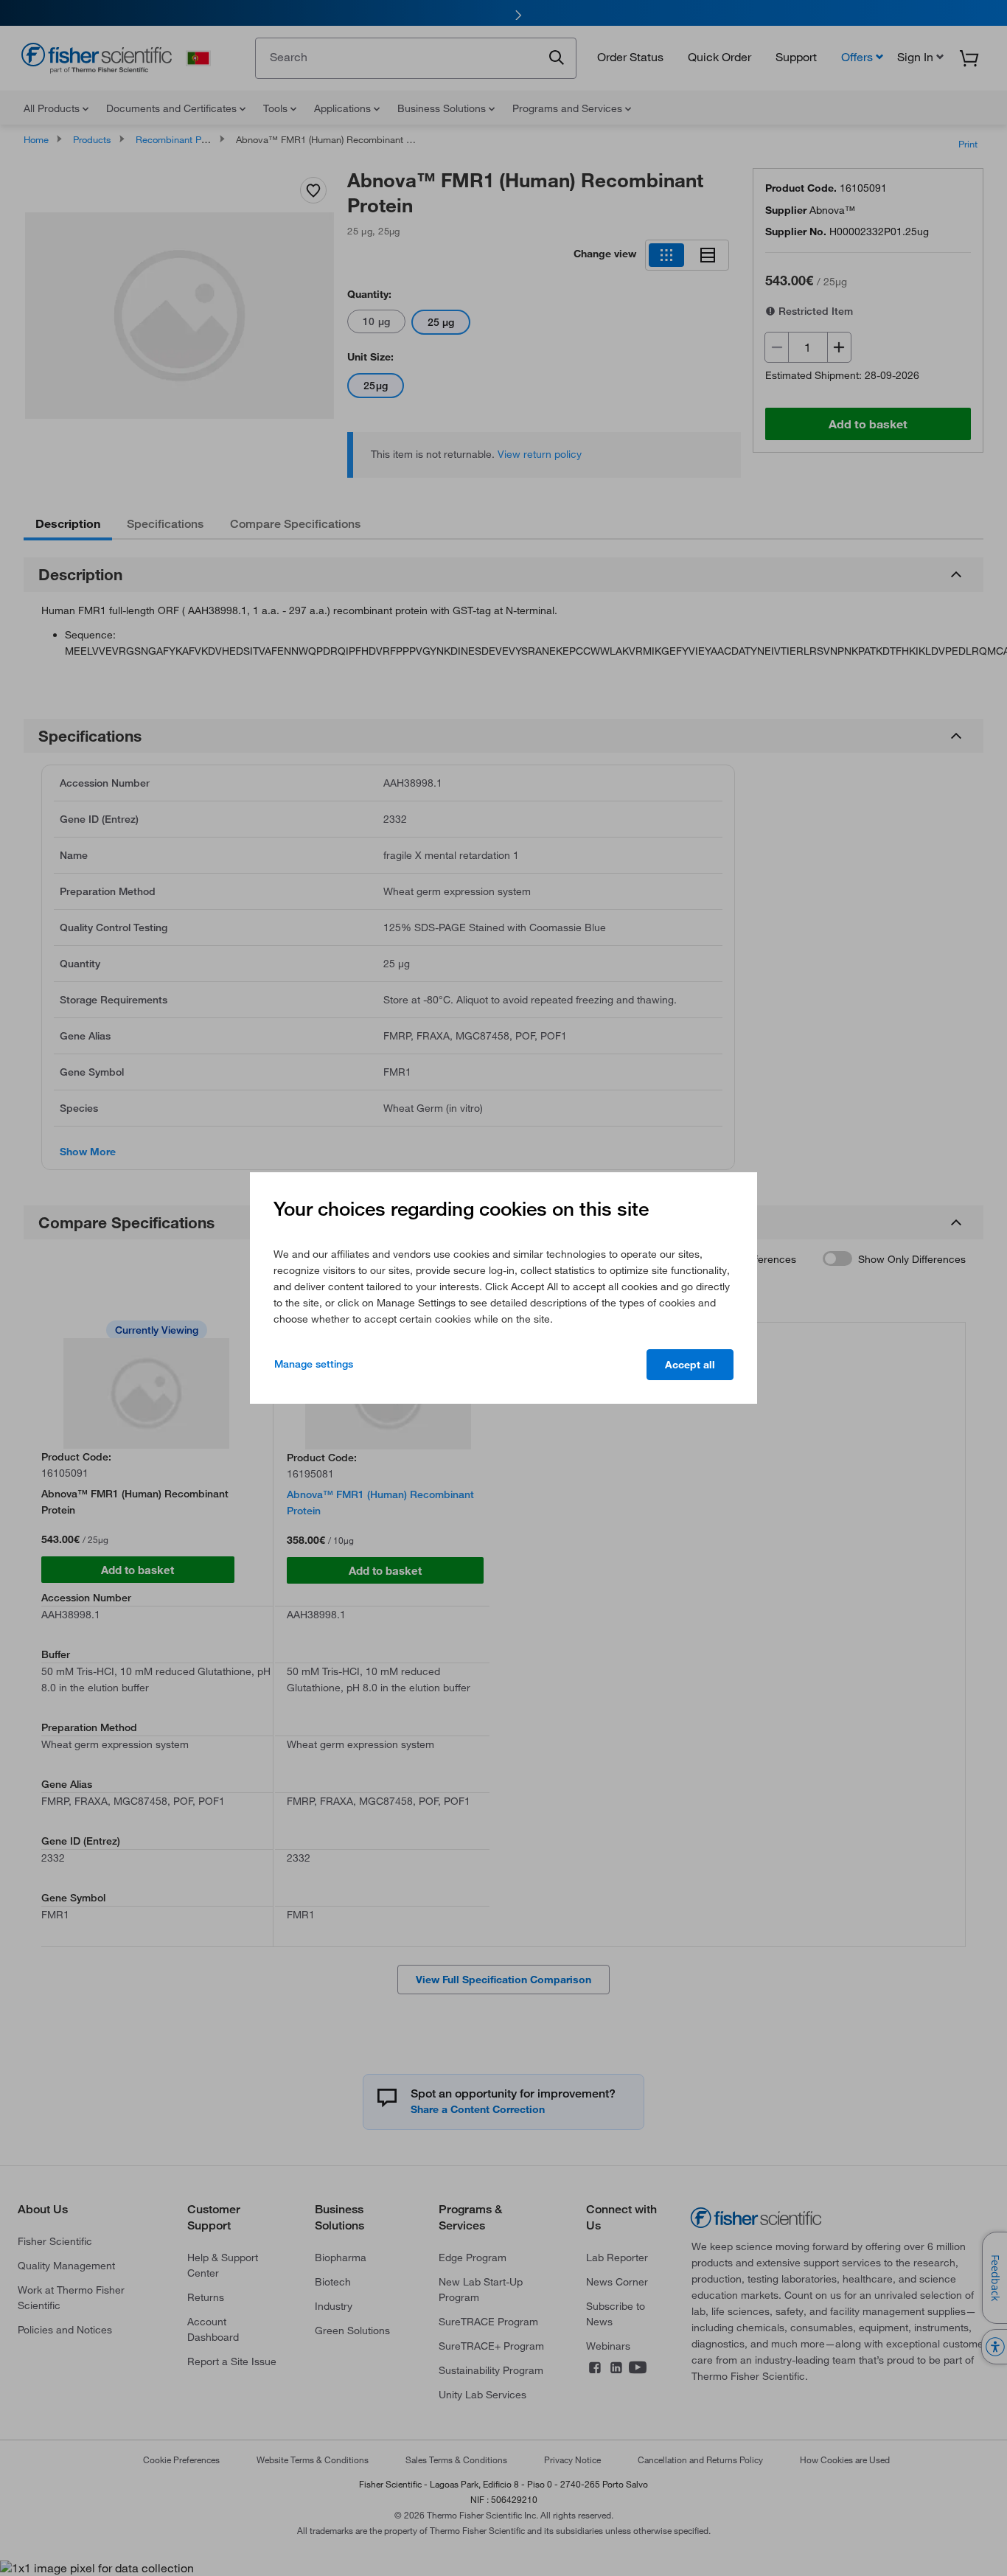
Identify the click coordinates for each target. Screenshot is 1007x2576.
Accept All (690, 1365)
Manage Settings (314, 1364)
